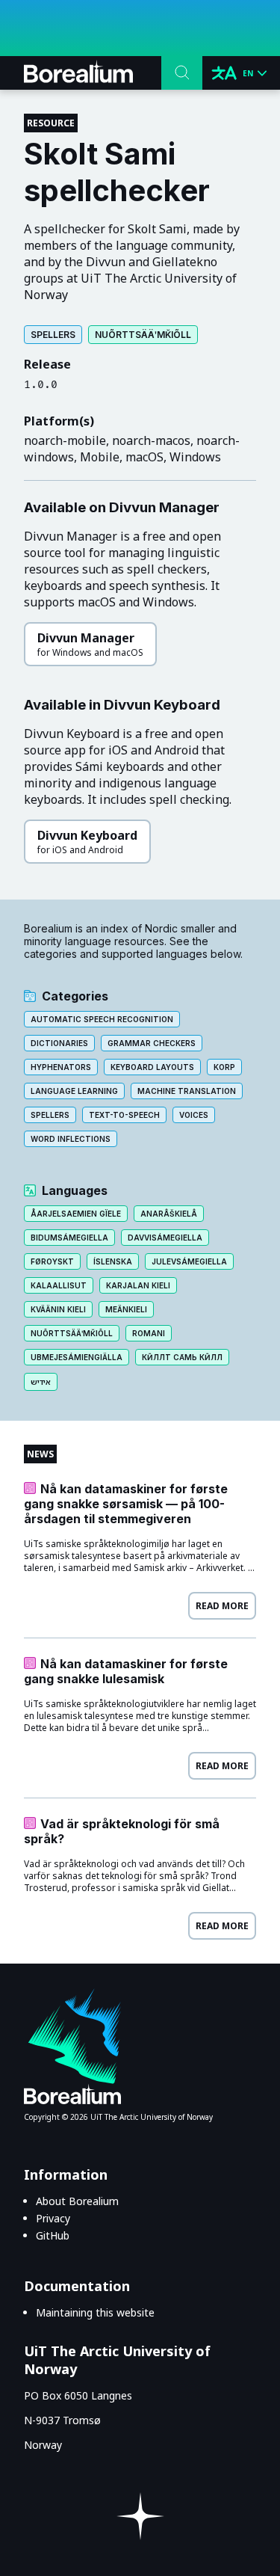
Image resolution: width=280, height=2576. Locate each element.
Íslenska (113, 1261)
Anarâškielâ (169, 1214)
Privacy (53, 2218)
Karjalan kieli (138, 1285)
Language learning (74, 1091)
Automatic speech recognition (102, 1019)
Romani (149, 1333)
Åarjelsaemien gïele (76, 1214)
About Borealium (77, 2201)
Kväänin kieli (58, 1309)
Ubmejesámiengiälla (77, 1357)
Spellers (53, 335)
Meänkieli (126, 1309)
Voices (194, 1115)
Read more (222, 1606)
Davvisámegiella (165, 1238)
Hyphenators (61, 1067)
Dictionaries (59, 1043)
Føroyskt (52, 1261)
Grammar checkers (152, 1043)
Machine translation (187, 1091)
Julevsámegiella (189, 1261)
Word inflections (71, 1139)
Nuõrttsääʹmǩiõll (143, 335)
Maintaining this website (95, 2312)
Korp (224, 1067)
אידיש (41, 1382)
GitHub (53, 2235)
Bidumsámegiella (69, 1238)
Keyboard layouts (152, 1067)
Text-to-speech (124, 1115)
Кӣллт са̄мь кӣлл (182, 1357)
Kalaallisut (59, 1285)
